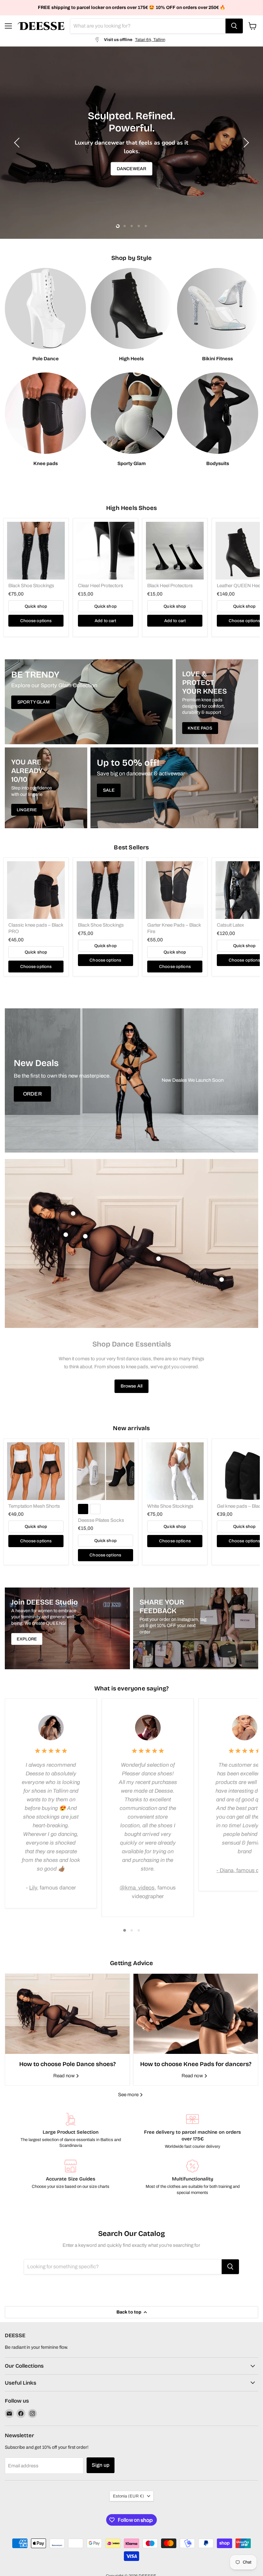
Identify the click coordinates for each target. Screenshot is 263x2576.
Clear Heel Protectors (101, 586)
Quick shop (36, 606)
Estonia (128, 2496)
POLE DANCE (131, 162)
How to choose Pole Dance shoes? (68, 2064)
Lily (33, 1888)
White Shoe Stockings (170, 1506)
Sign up (101, 2465)
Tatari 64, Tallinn (150, 40)
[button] (18, 143)
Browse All (131, 1386)
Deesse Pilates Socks (101, 1520)
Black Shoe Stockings (31, 586)
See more (129, 2095)
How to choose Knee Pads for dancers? (196, 2064)
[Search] (234, 26)
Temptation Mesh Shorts (34, 1506)
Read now (64, 2076)
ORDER (32, 1094)
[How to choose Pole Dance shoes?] (67, 2014)
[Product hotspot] (73, 1213)
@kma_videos (137, 1888)
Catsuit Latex (230, 925)
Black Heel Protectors (170, 586)
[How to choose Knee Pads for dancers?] (196, 2014)
